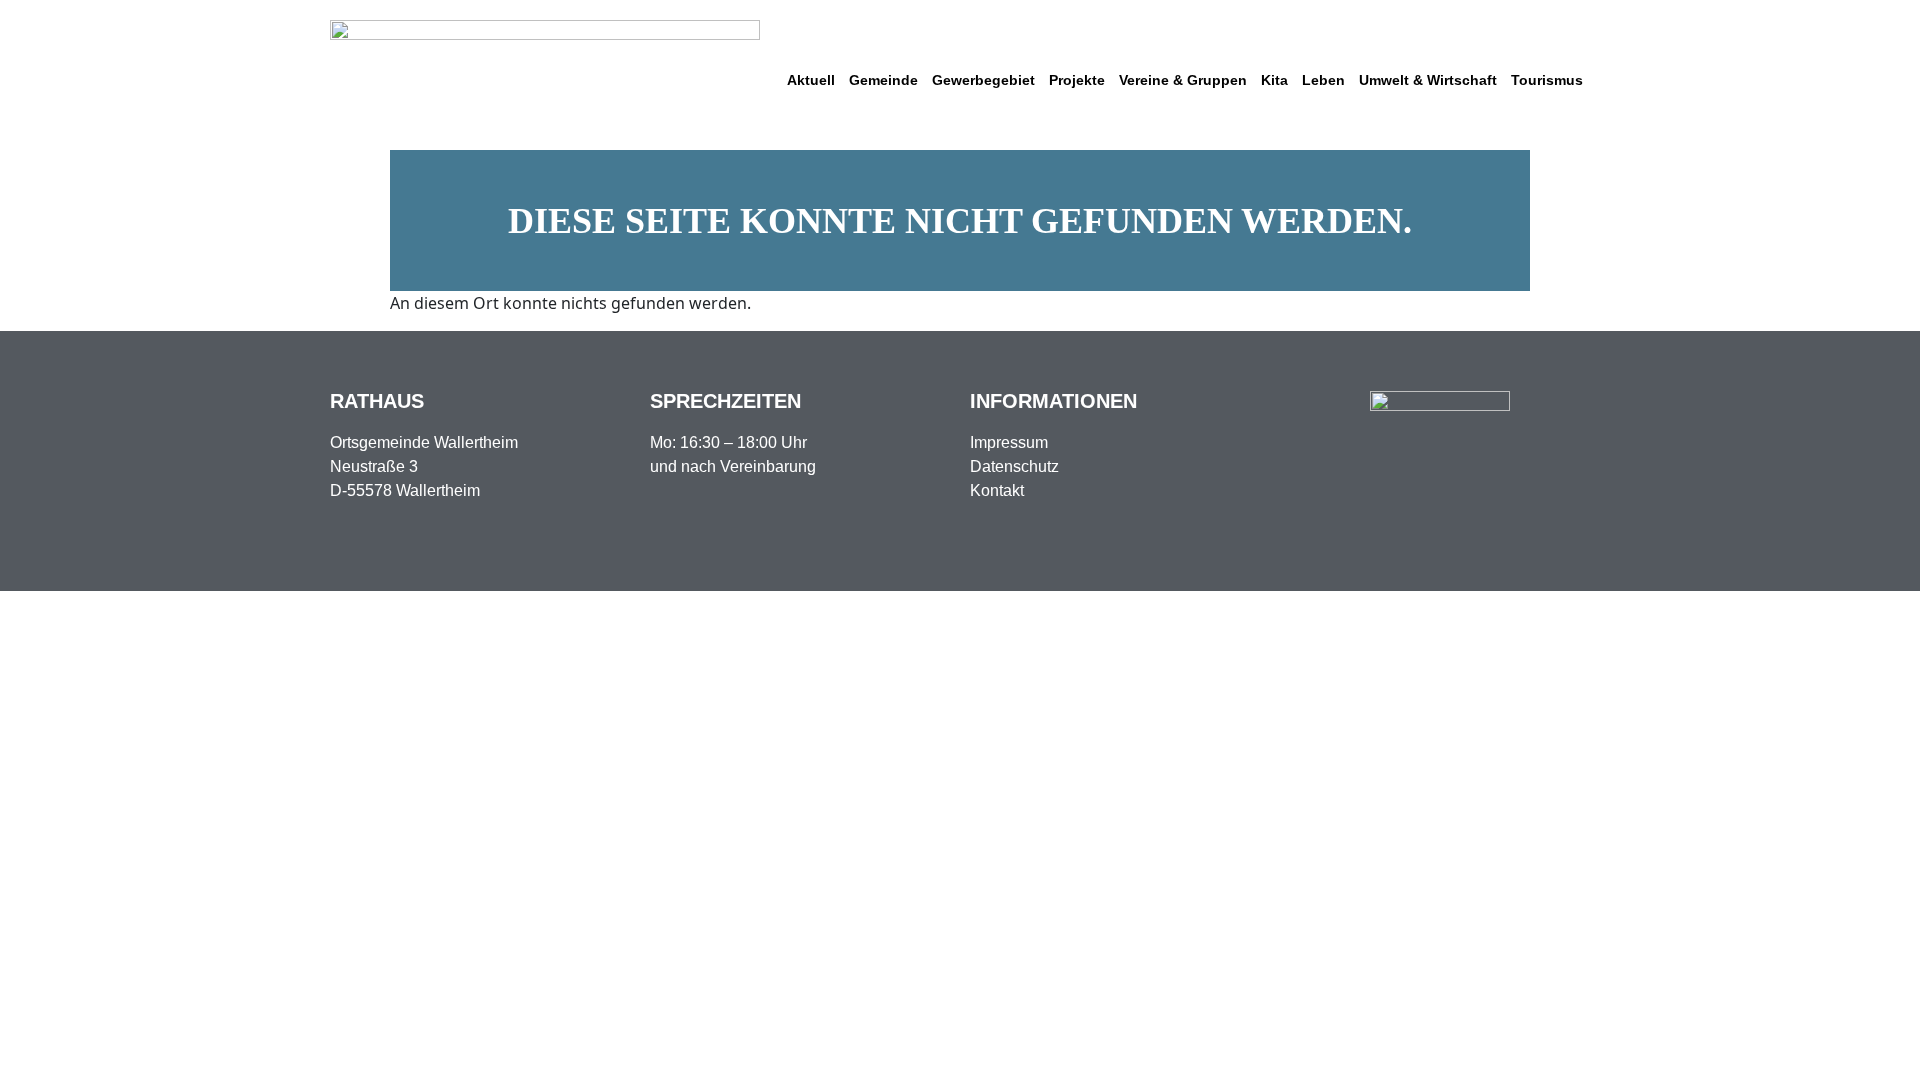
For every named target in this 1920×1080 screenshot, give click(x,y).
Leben (1323, 80)
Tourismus (1547, 80)
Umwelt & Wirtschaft (1428, 80)
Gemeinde (883, 80)
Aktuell (811, 80)
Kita (1274, 80)
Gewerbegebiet (983, 80)
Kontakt (997, 490)
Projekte (1077, 80)
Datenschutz (1014, 466)
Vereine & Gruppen (1183, 80)
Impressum (1009, 442)
